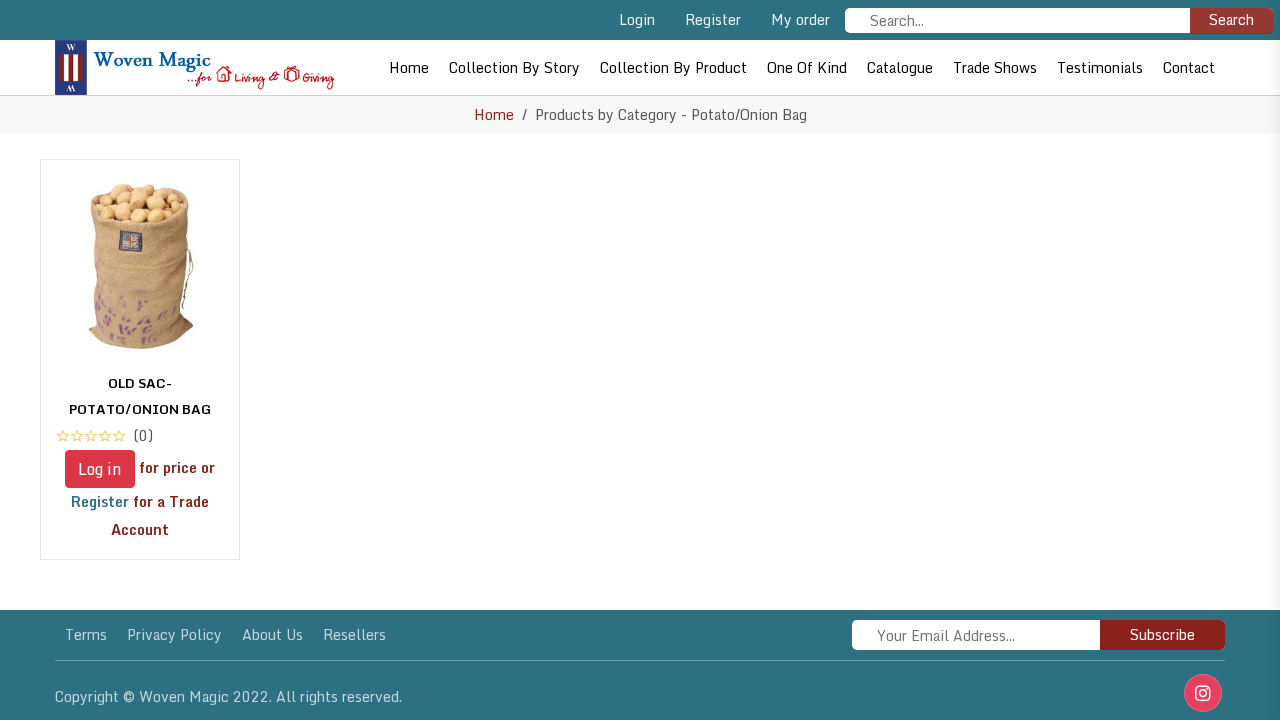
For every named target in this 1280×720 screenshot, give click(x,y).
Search (1231, 19)
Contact (1189, 67)
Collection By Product (673, 67)
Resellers (354, 635)
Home (409, 67)
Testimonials (1100, 67)
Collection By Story (514, 67)
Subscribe (1162, 634)
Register (713, 19)
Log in (100, 469)
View (140, 525)
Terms (86, 635)
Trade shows (995, 67)
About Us (272, 635)
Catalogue (900, 67)
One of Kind (807, 67)
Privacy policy (174, 635)
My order (800, 19)
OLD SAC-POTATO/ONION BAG (140, 396)
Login (637, 19)
